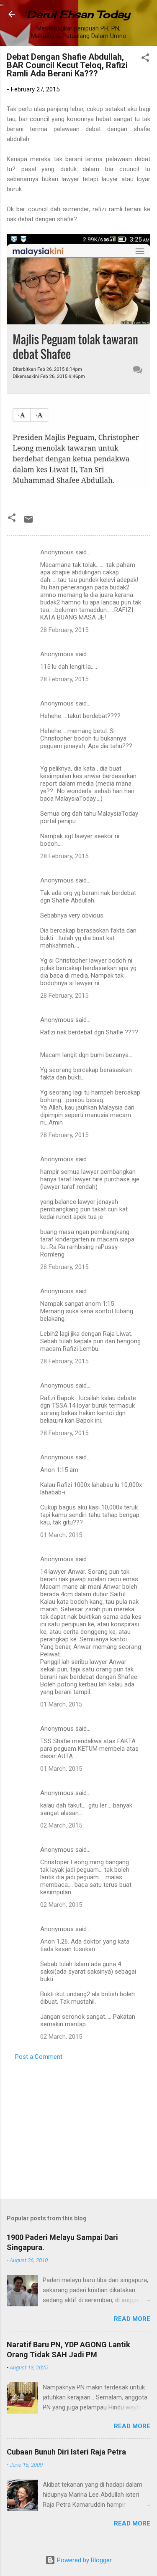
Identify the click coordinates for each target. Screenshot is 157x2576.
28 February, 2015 (64, 630)
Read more (132, 2319)
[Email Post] (28, 522)
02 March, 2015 (61, 1825)
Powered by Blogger (84, 2560)
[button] (145, 59)
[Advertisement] (78, 2127)
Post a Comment (39, 2057)
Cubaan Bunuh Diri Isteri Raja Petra (66, 2452)
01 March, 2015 (61, 1535)
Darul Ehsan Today (78, 14)
